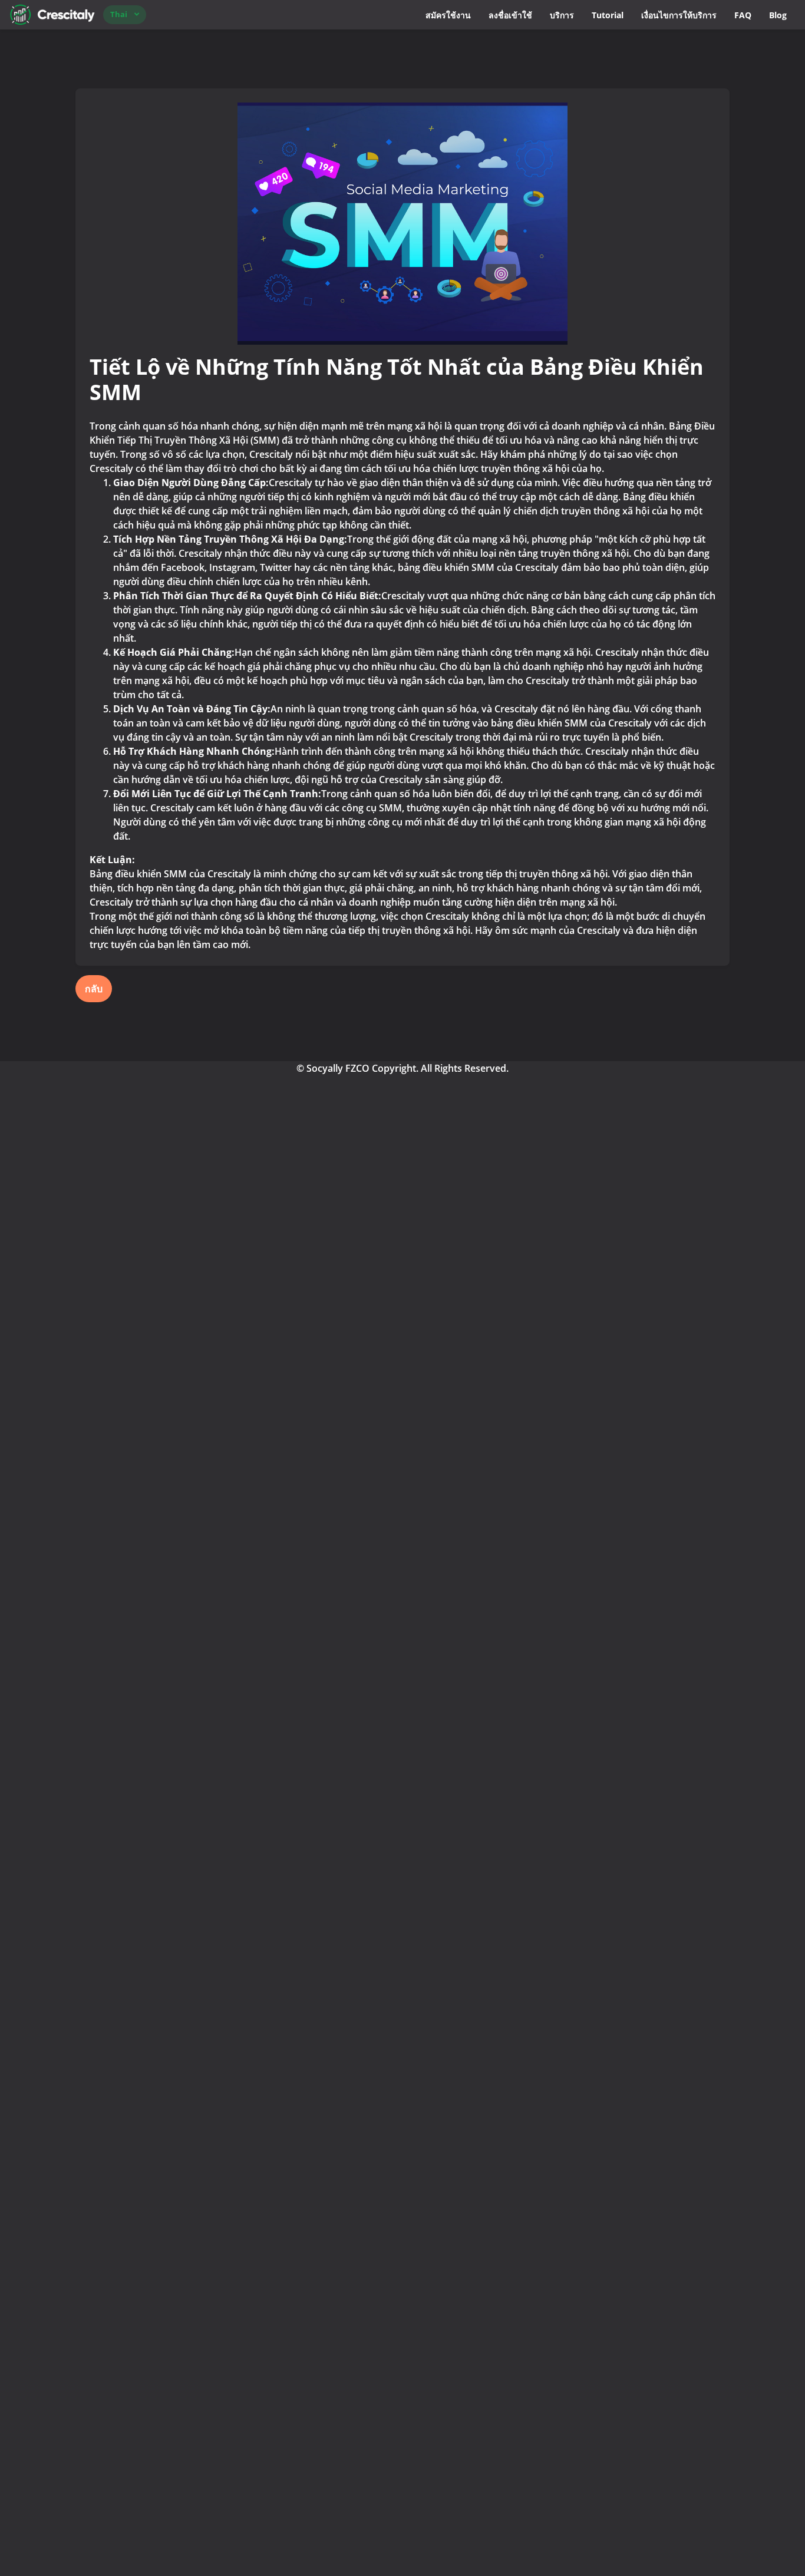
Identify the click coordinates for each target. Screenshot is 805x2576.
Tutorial (608, 15)
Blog (778, 15)
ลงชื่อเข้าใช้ (510, 15)
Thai (119, 14)
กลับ (94, 989)
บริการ (562, 15)
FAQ (743, 15)
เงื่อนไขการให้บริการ (679, 15)
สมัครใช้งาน (448, 15)
